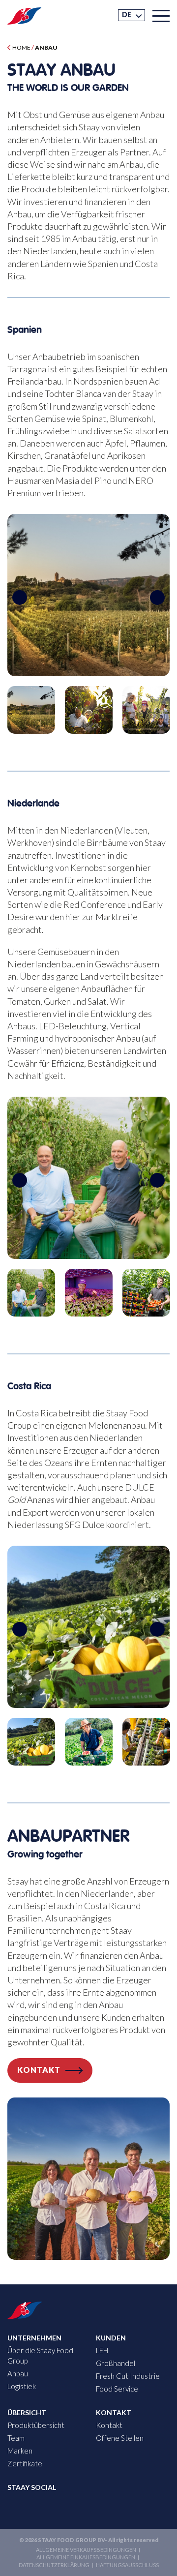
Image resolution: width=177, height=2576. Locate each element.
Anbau (18, 2373)
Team (16, 2438)
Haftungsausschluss (127, 2565)
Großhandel (116, 2363)
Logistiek (22, 2386)
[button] (132, 15)
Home (21, 47)
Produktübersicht (36, 2425)
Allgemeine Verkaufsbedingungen (86, 2550)
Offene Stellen (120, 2438)
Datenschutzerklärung (54, 2565)
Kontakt (39, 2070)
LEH (102, 2350)
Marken (20, 2451)
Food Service (117, 2389)
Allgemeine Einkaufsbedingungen (86, 2557)
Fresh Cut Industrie (128, 2376)
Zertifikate (25, 2463)
